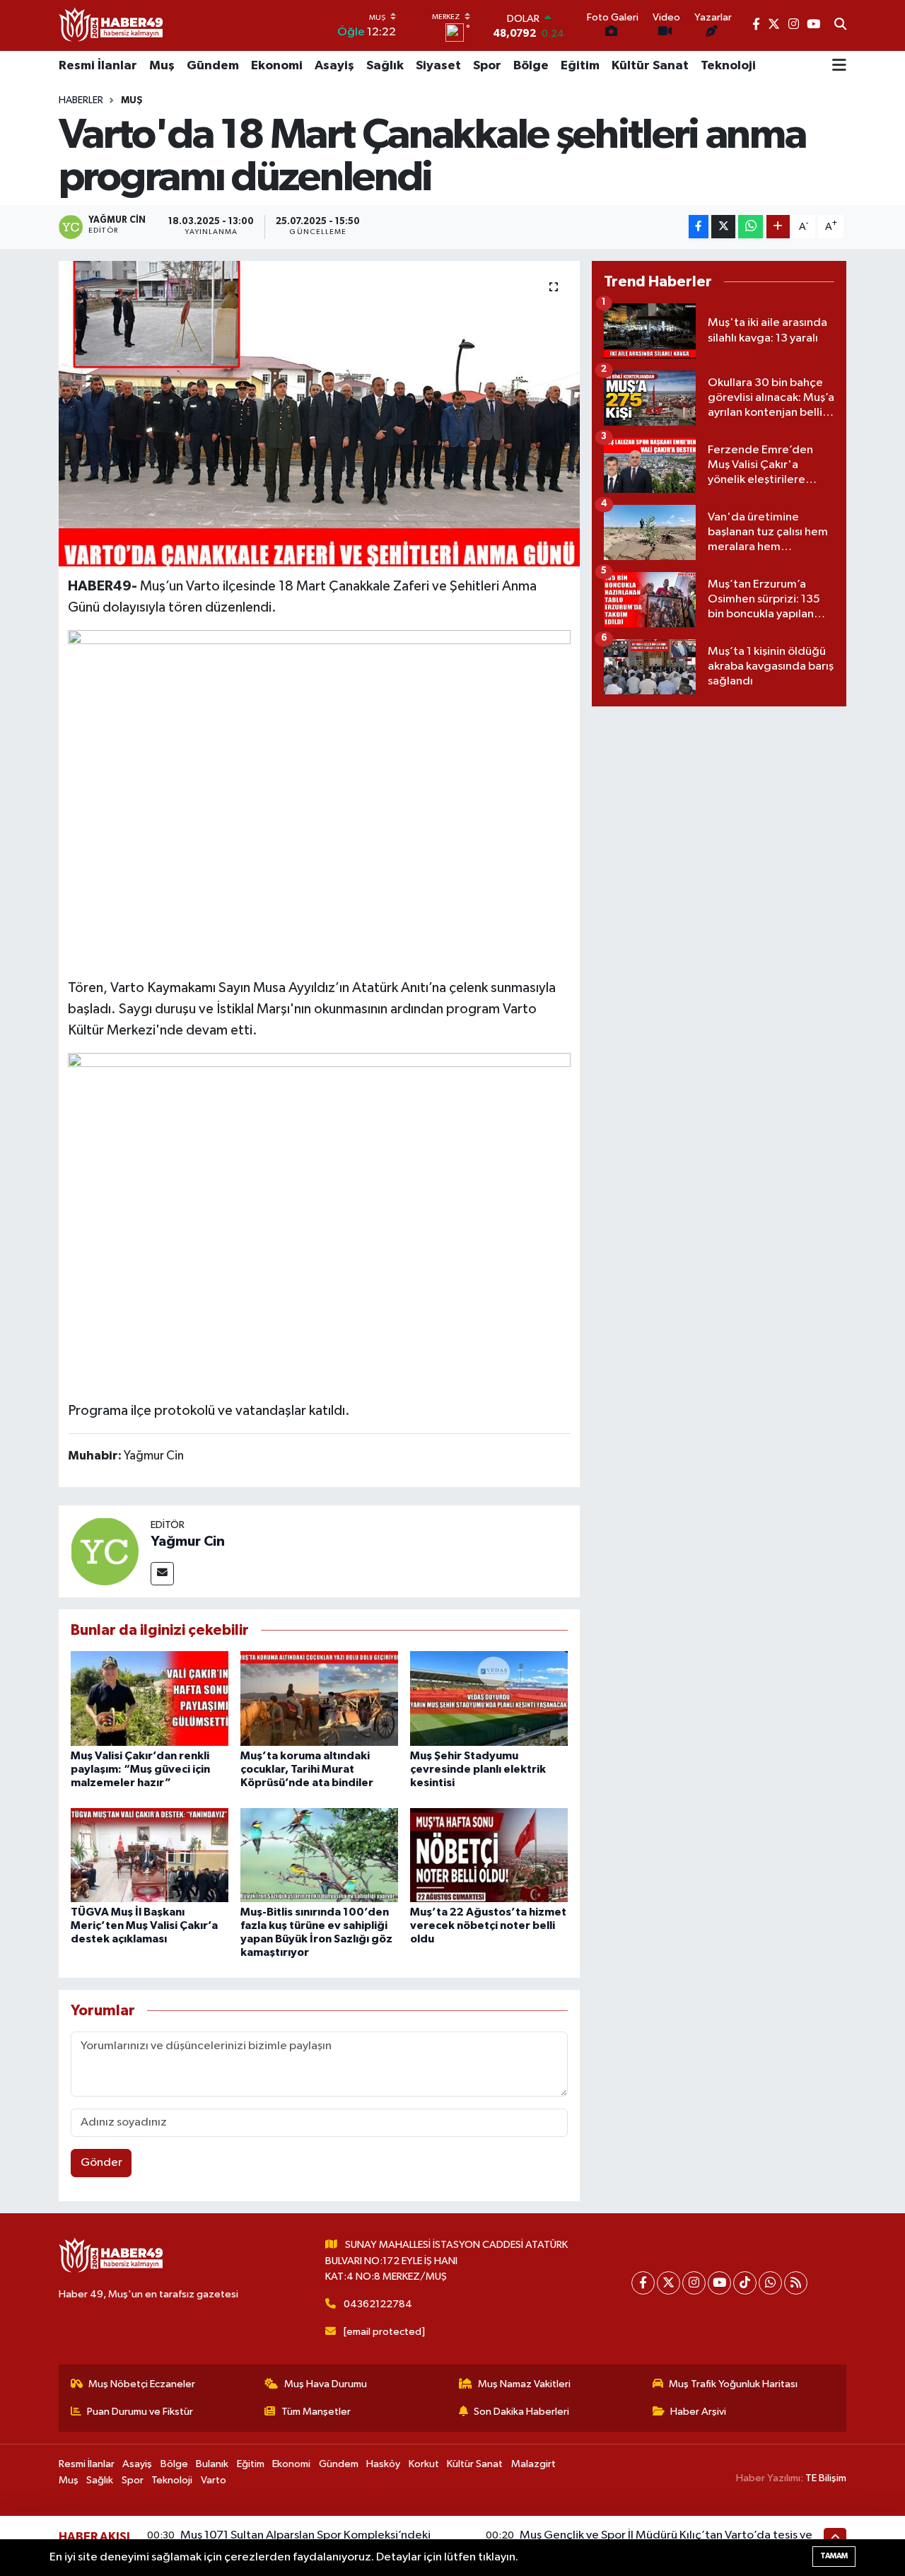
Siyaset (438, 66)
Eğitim (580, 66)
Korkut (424, 2464)
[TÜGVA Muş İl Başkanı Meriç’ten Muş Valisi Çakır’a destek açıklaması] (150, 1855)
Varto (214, 2480)
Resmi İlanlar (98, 66)
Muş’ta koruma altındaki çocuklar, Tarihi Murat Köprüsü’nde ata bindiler (307, 1769)
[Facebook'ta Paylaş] (699, 227)
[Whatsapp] (770, 2283)
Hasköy (383, 2464)
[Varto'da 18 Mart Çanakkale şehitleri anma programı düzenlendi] (319, 414)
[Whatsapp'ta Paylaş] (751, 227)
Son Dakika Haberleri (521, 2412)
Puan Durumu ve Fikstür (140, 2412)
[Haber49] (112, 25)
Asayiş (334, 66)
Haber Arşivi (698, 2412)
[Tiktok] (745, 2283)
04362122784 (378, 2304)
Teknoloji (728, 66)
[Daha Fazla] (778, 227)
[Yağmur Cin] (105, 1551)
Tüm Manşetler (316, 2412)
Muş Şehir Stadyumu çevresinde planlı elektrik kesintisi (478, 1769)
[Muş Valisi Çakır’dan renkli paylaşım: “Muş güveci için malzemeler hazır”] (150, 1698)
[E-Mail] (162, 1574)
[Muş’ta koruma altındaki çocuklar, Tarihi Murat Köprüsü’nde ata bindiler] (319, 1698)
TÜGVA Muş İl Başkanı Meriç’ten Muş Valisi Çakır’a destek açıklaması (144, 1925)
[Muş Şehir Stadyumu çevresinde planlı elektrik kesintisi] (489, 1698)
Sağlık (385, 66)
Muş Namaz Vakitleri (524, 2384)
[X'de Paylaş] (723, 227)
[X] (668, 2283)
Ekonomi (277, 66)
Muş (162, 66)
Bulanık (212, 2464)
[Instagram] (694, 2283)
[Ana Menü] (839, 66)
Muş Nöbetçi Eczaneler (142, 2384)
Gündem (213, 66)
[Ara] (840, 25)
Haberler (81, 100)
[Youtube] (719, 2283)
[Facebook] (643, 2283)
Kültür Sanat (650, 66)
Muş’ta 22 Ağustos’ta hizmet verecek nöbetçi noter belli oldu (488, 1925)
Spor (487, 66)
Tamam (834, 2556)
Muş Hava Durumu (326, 2384)
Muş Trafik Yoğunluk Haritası (733, 2384)
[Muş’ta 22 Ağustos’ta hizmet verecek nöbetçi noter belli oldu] (489, 1855)
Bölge (531, 66)
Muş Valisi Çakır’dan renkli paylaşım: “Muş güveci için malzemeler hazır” (140, 1769)
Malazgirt (533, 2464)
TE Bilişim (826, 2478)
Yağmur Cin (188, 1541)
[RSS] (796, 2283)
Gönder (101, 2163)
